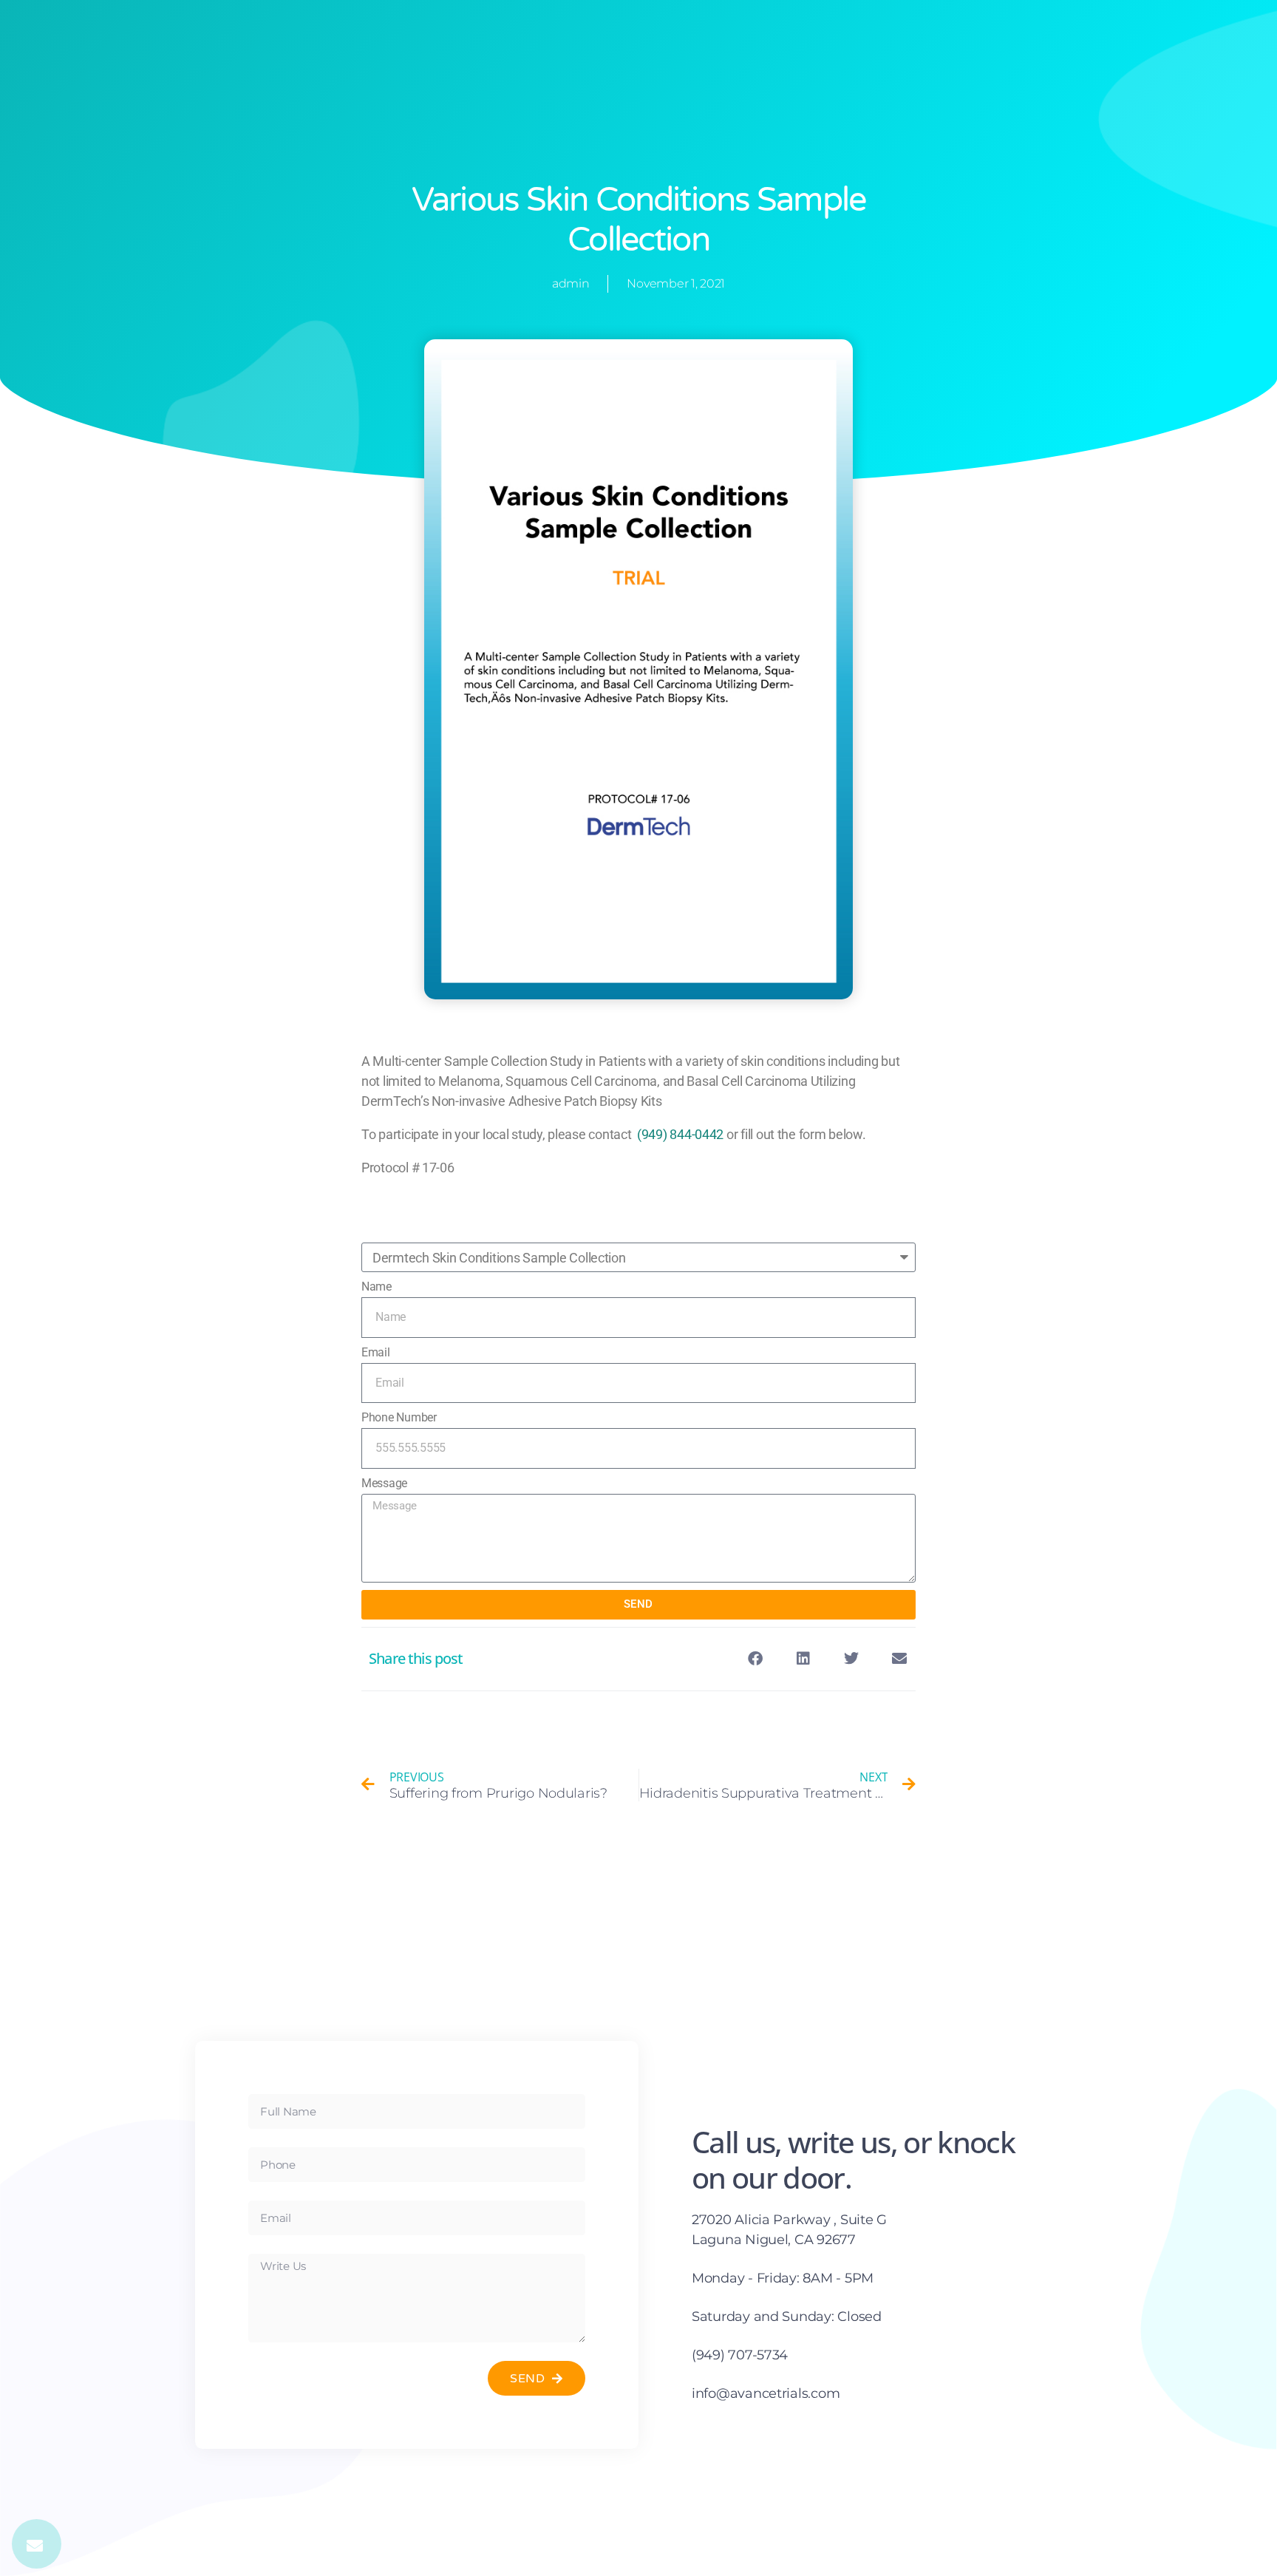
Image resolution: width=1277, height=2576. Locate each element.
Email (376, 1352)
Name (377, 1287)
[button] (756, 1659)
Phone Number (399, 1417)
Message (384, 1483)
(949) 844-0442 (680, 1134)
